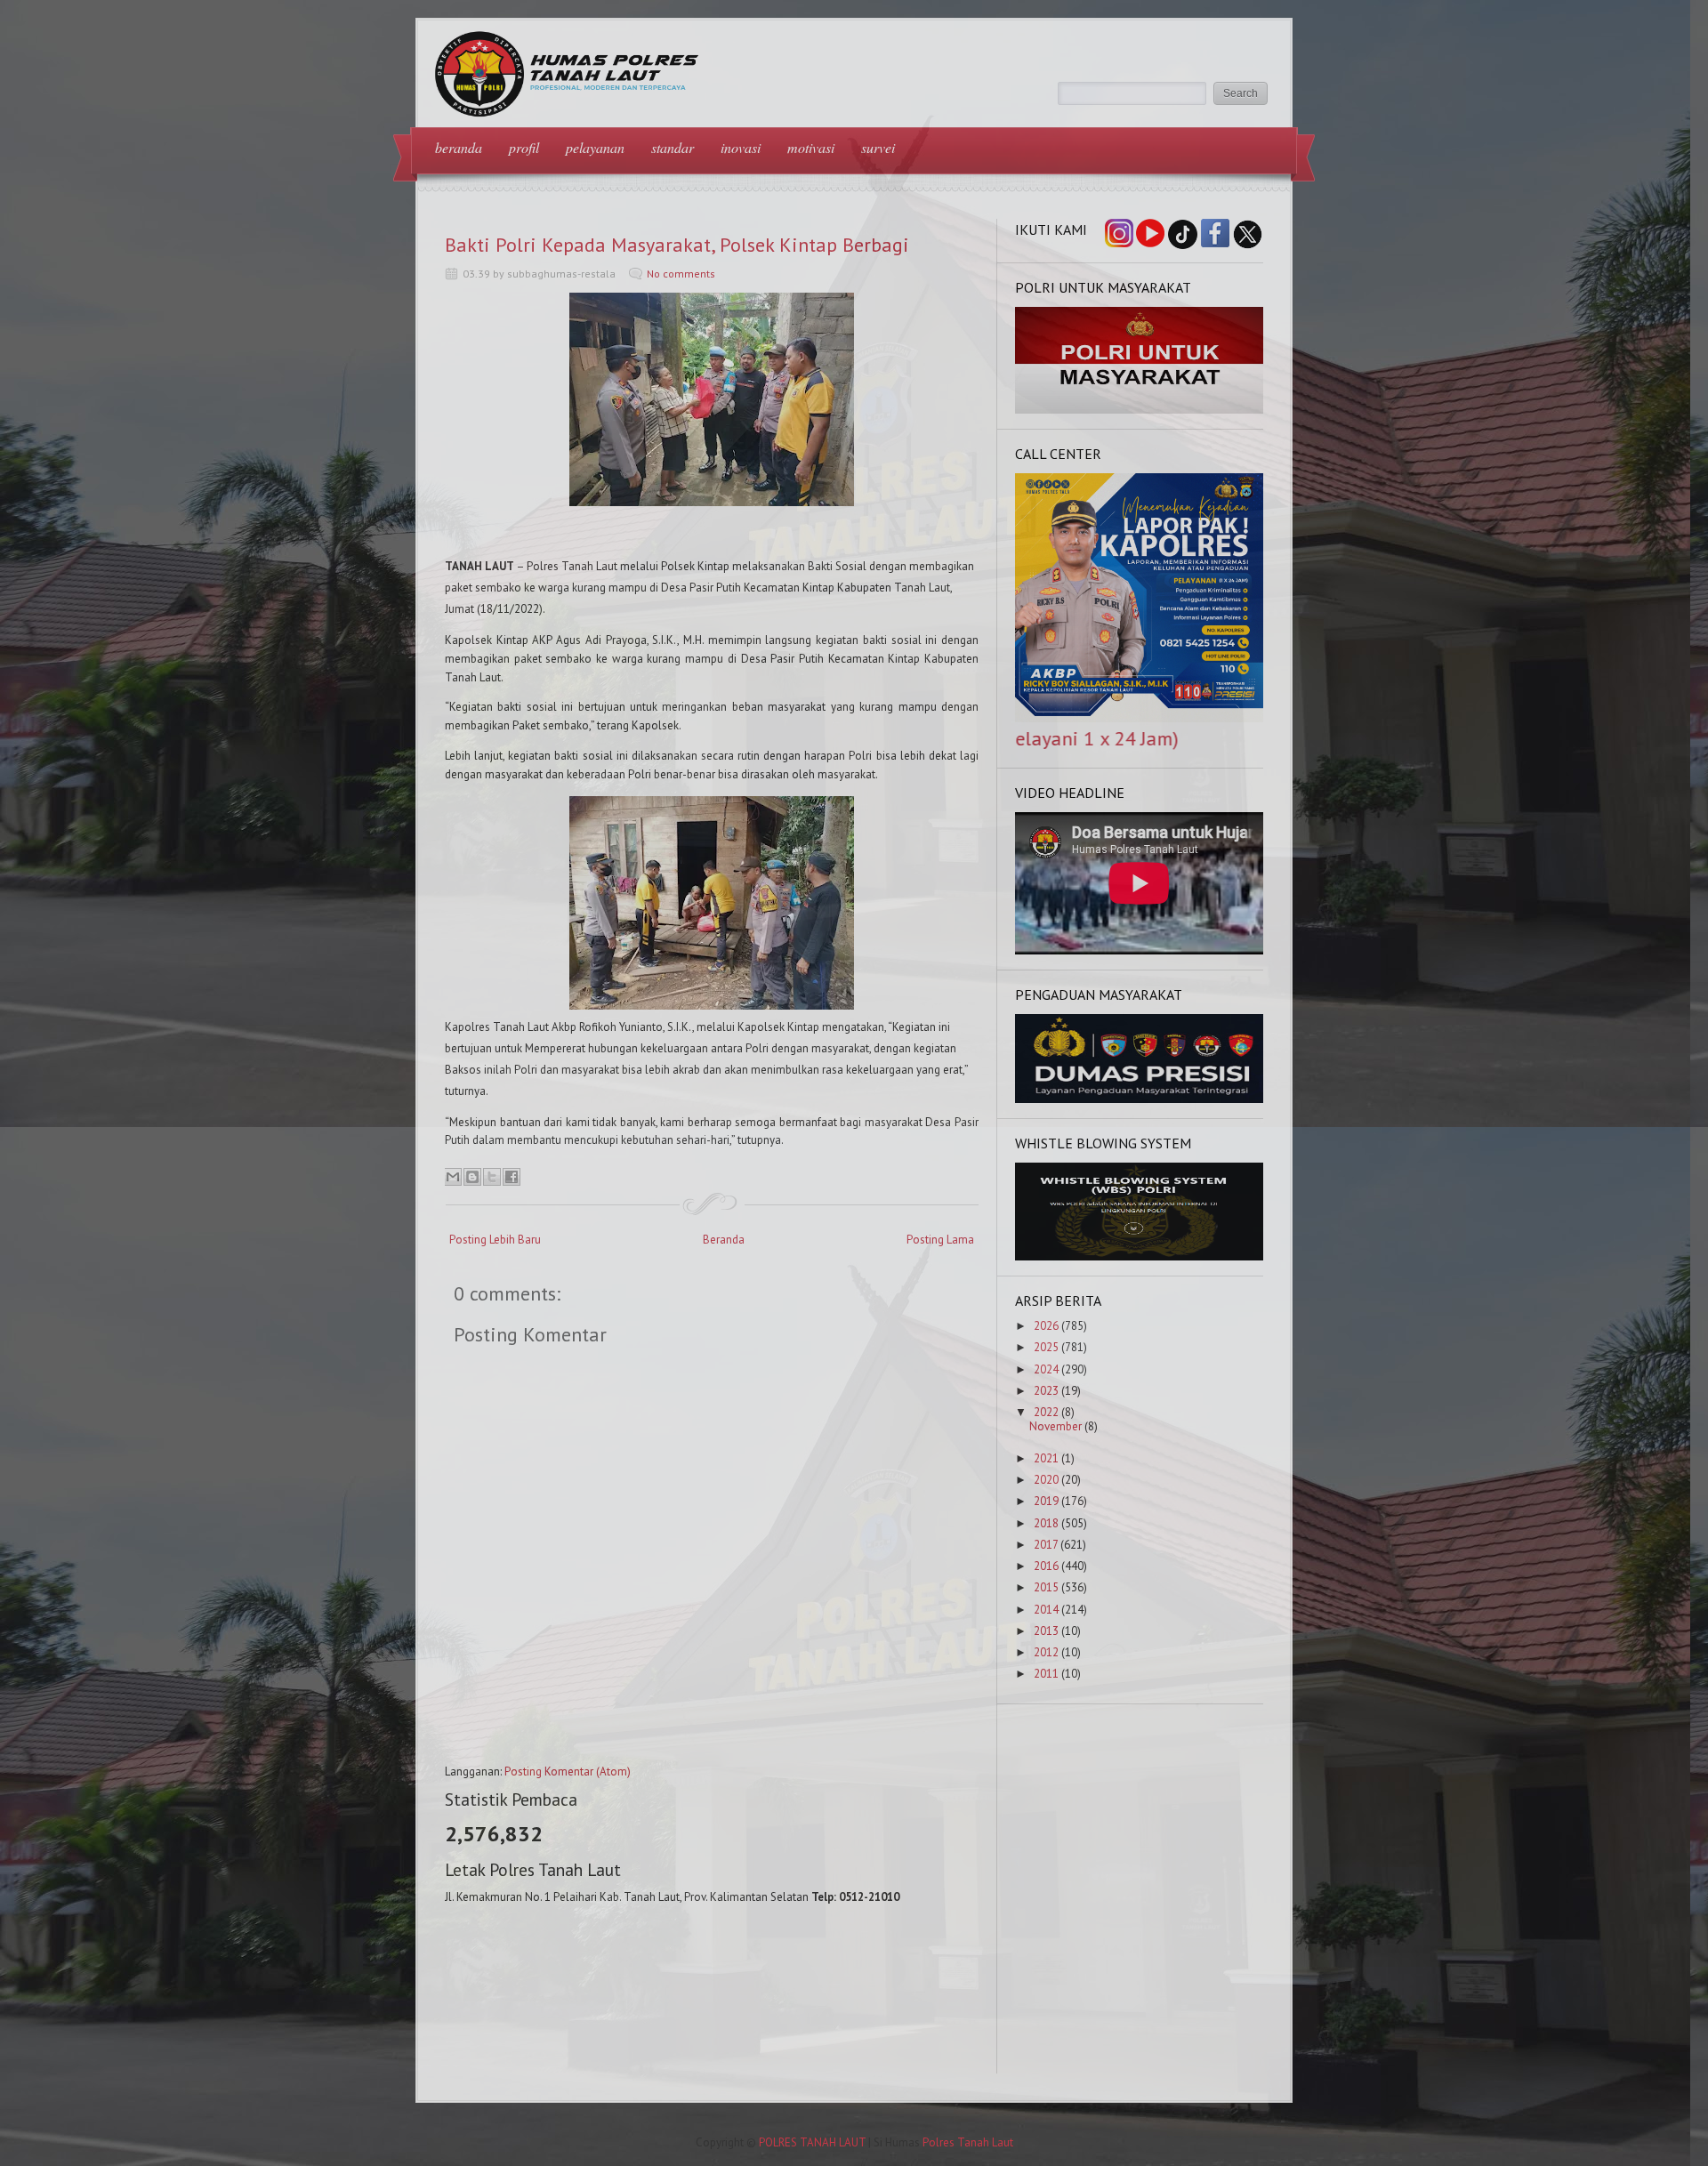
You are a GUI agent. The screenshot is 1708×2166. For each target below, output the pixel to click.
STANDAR (673, 147)
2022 (1046, 1412)
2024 (1046, 1369)
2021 (1046, 1458)
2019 (1046, 1501)
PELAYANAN (595, 147)
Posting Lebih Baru (495, 1240)
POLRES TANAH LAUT (812, 2142)
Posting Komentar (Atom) (568, 1771)
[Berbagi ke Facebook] (512, 1177)
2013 (1046, 1631)
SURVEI (878, 147)
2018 (1046, 1523)
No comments (681, 274)
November (1055, 1426)
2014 (1046, 1610)
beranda (459, 147)
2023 (1046, 1391)
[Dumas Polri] (1140, 410)
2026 (1046, 1326)
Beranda (724, 1240)
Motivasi (811, 147)
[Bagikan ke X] (492, 1177)
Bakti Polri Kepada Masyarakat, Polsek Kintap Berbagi (677, 245)
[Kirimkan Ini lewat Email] (453, 1177)
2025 (1046, 1347)
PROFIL (524, 147)
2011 (1046, 1674)
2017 (1046, 1545)
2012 (1046, 1652)
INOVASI (741, 147)
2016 (1046, 1566)
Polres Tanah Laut (968, 2142)
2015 (1046, 1587)
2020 (1046, 1480)
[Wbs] (1140, 1256)
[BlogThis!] (472, 1177)
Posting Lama (940, 1240)
